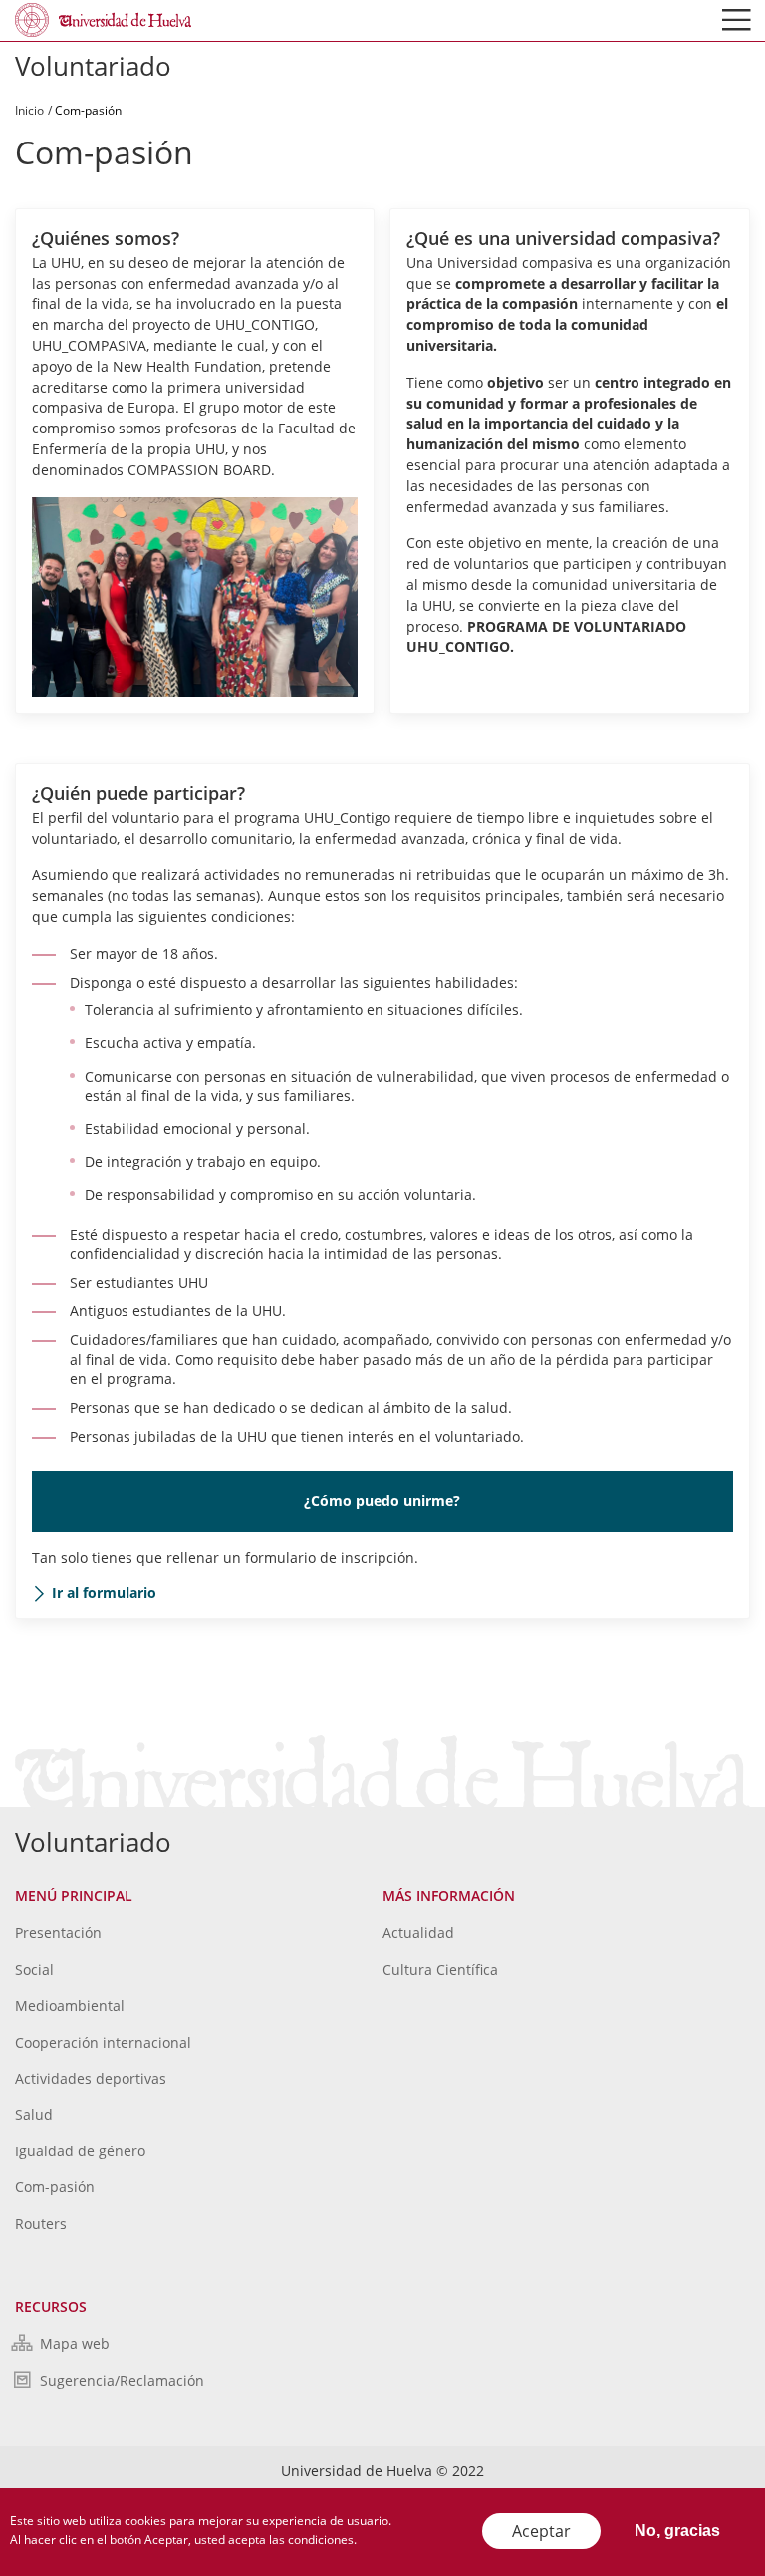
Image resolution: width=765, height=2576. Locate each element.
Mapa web (75, 2343)
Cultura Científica (440, 1970)
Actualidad (418, 1933)
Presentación (58, 1933)
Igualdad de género (80, 2151)
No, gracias (677, 2531)
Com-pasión (55, 2187)
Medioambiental (70, 2005)
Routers (41, 2224)
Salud (34, 2114)
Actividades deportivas (91, 2078)
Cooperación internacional (103, 2042)
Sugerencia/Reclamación (122, 2380)
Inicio (29, 110)
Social (34, 1970)
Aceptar (541, 2531)
